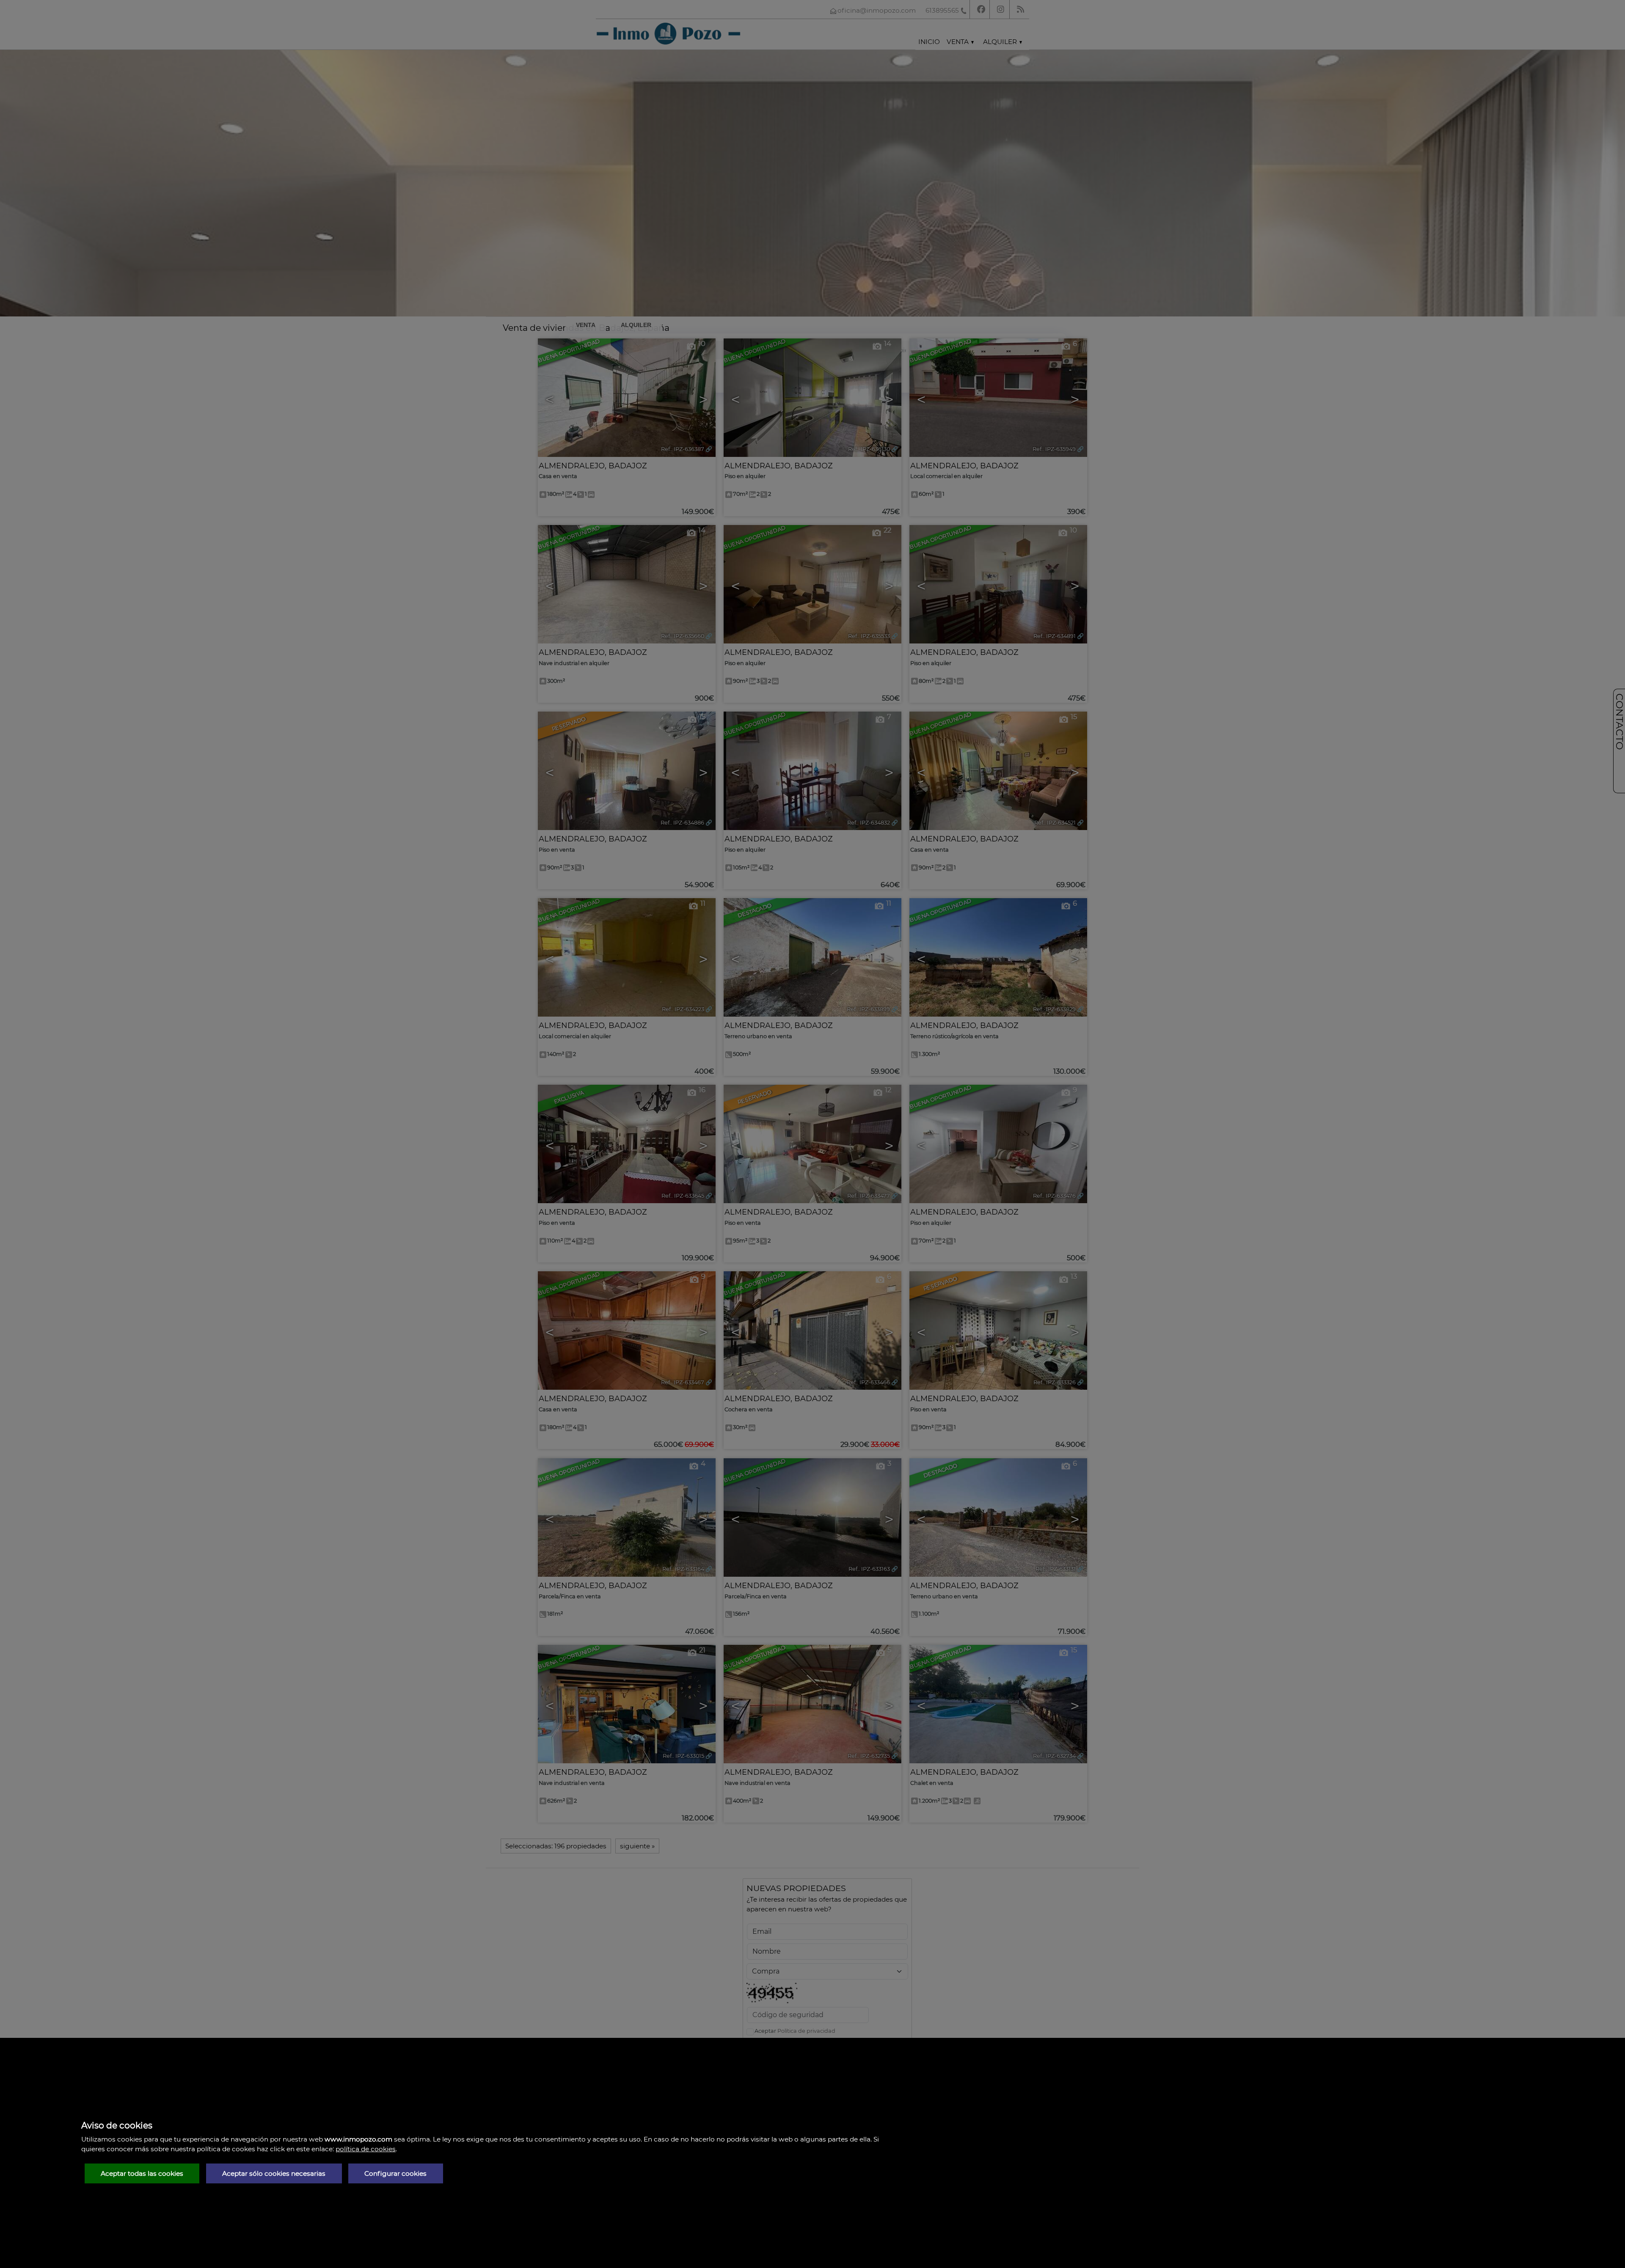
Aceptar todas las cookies (142, 2173)
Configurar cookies (395, 2173)
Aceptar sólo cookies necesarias (274, 2173)
